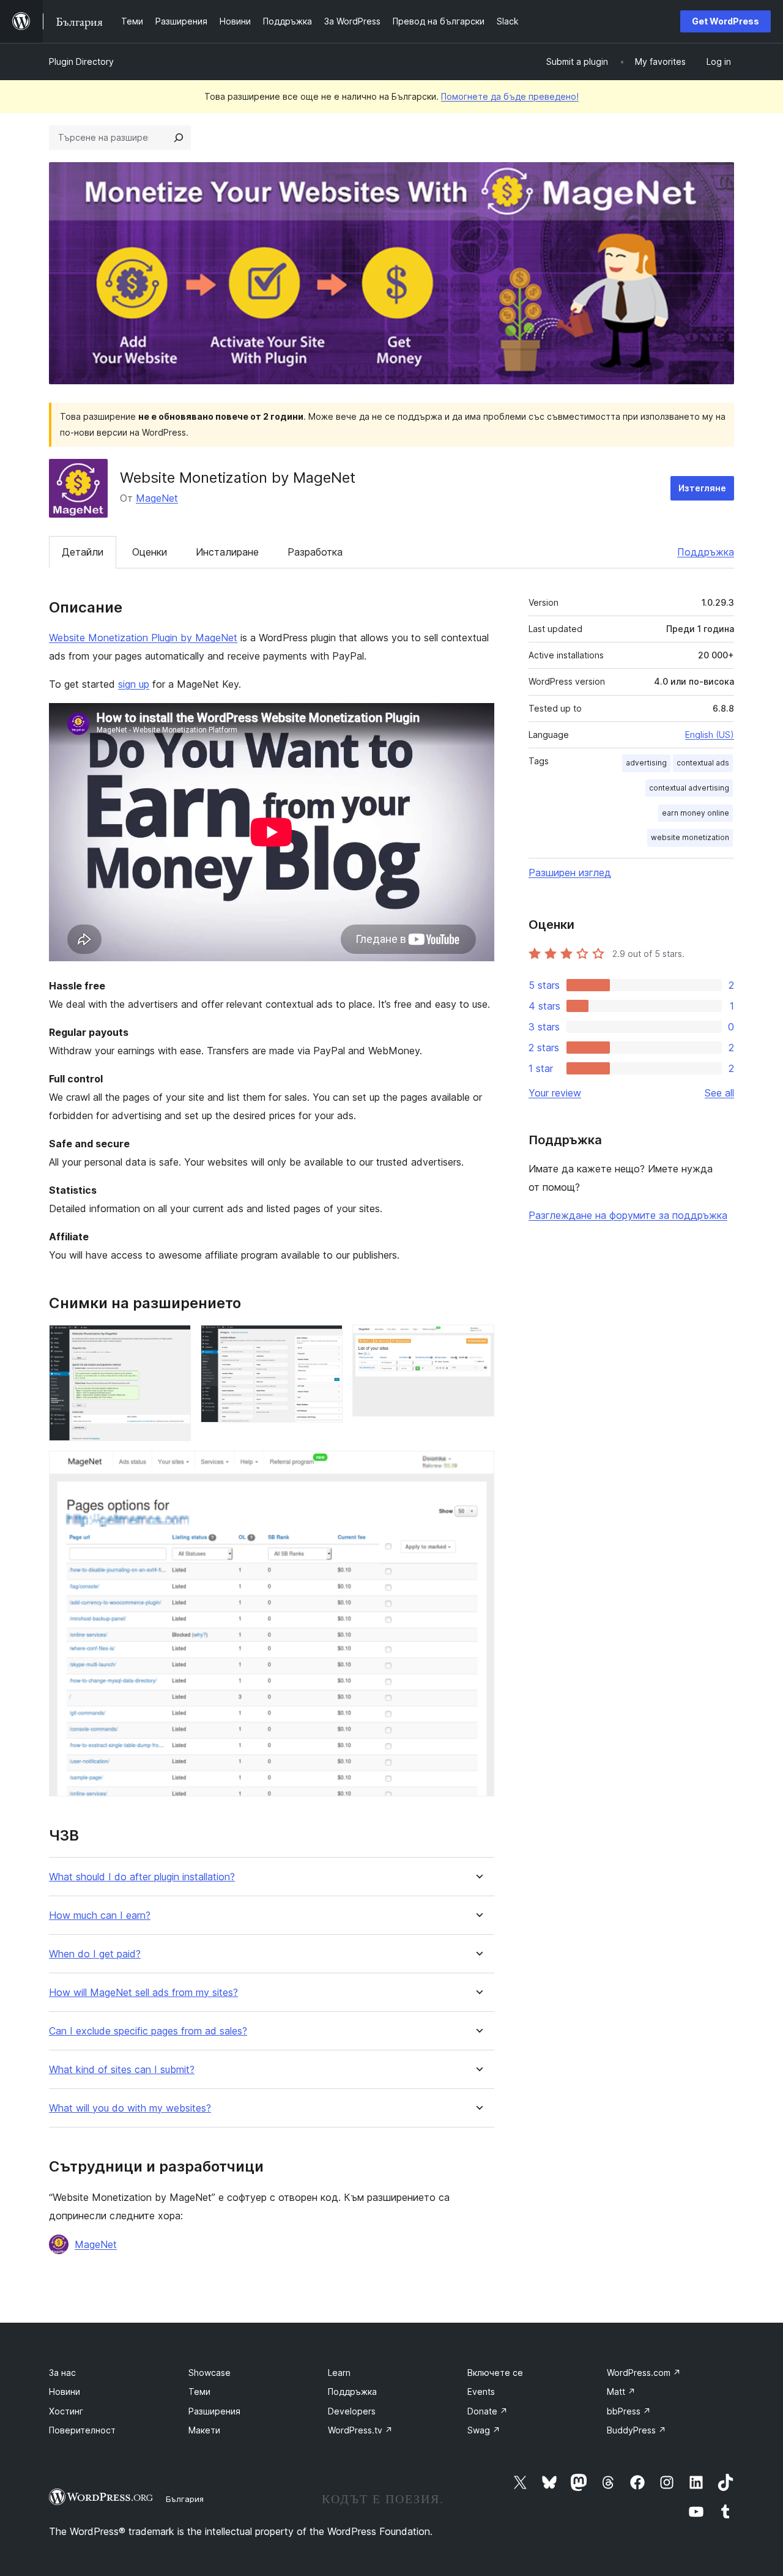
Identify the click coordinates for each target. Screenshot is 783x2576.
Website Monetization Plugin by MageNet (143, 638)
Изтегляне (702, 488)
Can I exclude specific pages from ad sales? (148, 2031)
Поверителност (82, 2430)
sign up (134, 684)
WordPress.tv (360, 2430)
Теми (199, 2392)
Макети (204, 2430)
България (185, 2499)
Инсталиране (227, 552)
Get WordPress (725, 21)
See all (719, 1093)
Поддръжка (706, 552)
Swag (484, 2430)
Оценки (150, 552)
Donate (488, 2411)
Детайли (83, 552)
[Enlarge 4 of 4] (478, 1467)
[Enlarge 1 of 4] (174, 1341)
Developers (352, 2411)
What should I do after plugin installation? (142, 1877)
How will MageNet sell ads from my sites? (143, 1993)
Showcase (210, 2373)
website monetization (690, 837)
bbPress (629, 2411)
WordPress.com (644, 2373)
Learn (339, 2373)
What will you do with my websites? (130, 2108)
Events (481, 2392)
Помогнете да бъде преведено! (510, 96)
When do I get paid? (95, 1954)
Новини (65, 2392)
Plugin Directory (81, 61)
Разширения (214, 2411)
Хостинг (66, 2411)
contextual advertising (689, 788)
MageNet (157, 498)
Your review (555, 1093)
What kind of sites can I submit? (122, 2070)
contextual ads (703, 763)
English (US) (710, 735)
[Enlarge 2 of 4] (326, 1341)
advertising (646, 763)
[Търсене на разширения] (179, 138)
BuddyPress (636, 2430)
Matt (621, 2392)
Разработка (315, 552)
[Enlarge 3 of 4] (478, 1341)
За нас (62, 2373)
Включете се (495, 2373)
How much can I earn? (100, 1915)
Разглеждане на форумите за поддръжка (628, 1215)
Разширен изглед (570, 873)
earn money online (696, 813)
